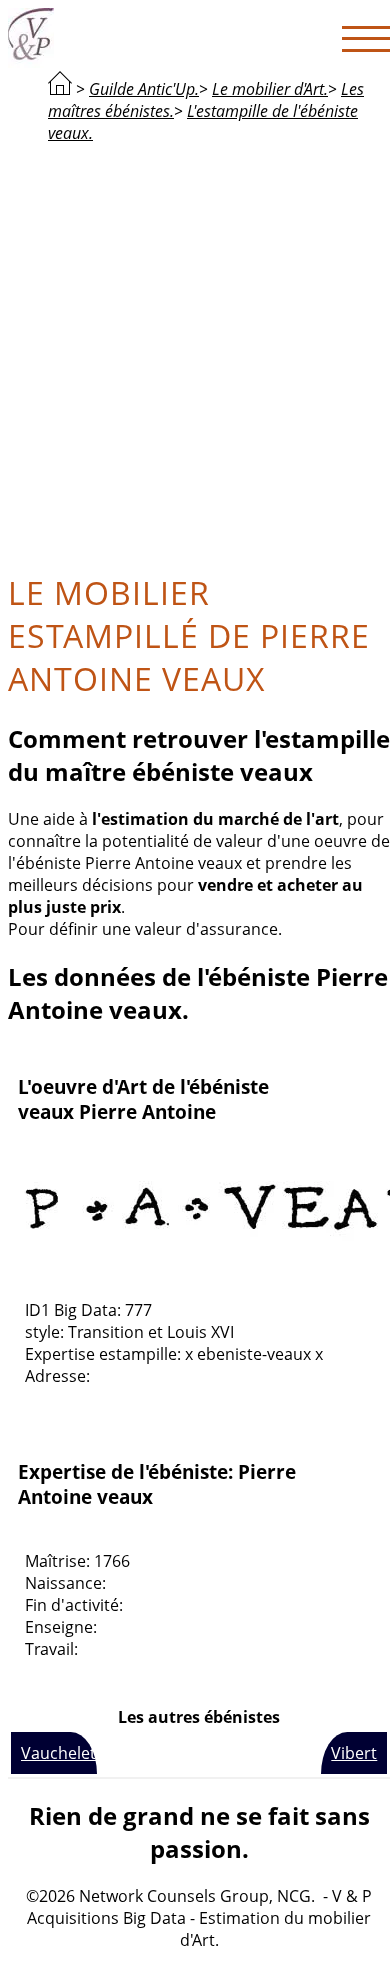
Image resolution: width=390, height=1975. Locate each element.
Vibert (354, 1753)
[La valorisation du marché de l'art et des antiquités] (60, 89)
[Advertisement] (195, 355)
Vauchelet (58, 1753)
